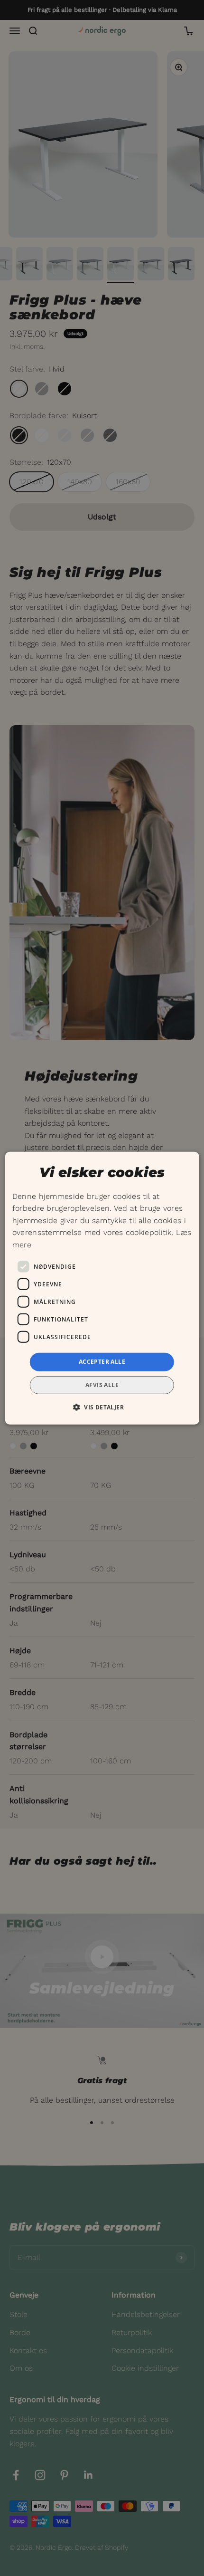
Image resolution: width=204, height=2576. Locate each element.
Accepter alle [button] (102, 1362)
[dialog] (102, 1288)
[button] (102, 1407)
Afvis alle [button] (102, 1385)
